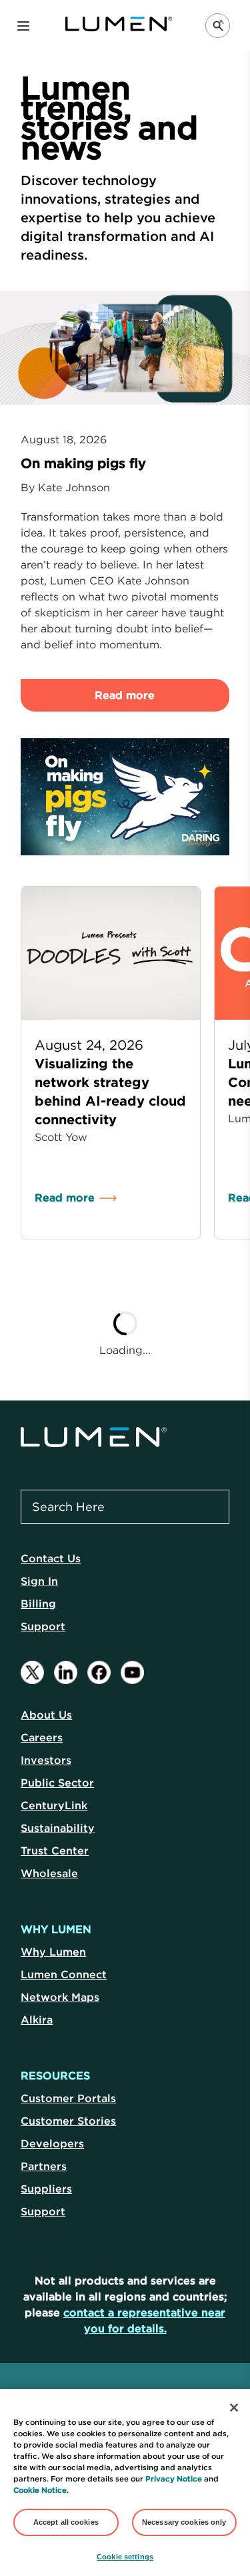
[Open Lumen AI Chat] (218, 26)
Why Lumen (53, 1952)
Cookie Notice (40, 2490)
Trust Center (55, 1850)
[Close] (234, 2408)
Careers (42, 1737)
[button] (23, 26)
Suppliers (46, 2189)
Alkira (37, 2020)
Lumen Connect (64, 1974)
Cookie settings (125, 2557)
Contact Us (51, 1558)
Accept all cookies (66, 2522)
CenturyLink (54, 1805)
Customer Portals (68, 2098)
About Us (46, 1715)
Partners (44, 2166)
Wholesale (49, 1873)
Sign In (39, 1581)
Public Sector (57, 1783)
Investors (46, 1760)
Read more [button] (125, 695)
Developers (52, 2143)
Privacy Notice (174, 2479)
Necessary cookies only (184, 2522)
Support (43, 1626)
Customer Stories (68, 2121)
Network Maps (60, 1997)
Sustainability (58, 1828)
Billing (38, 1604)
